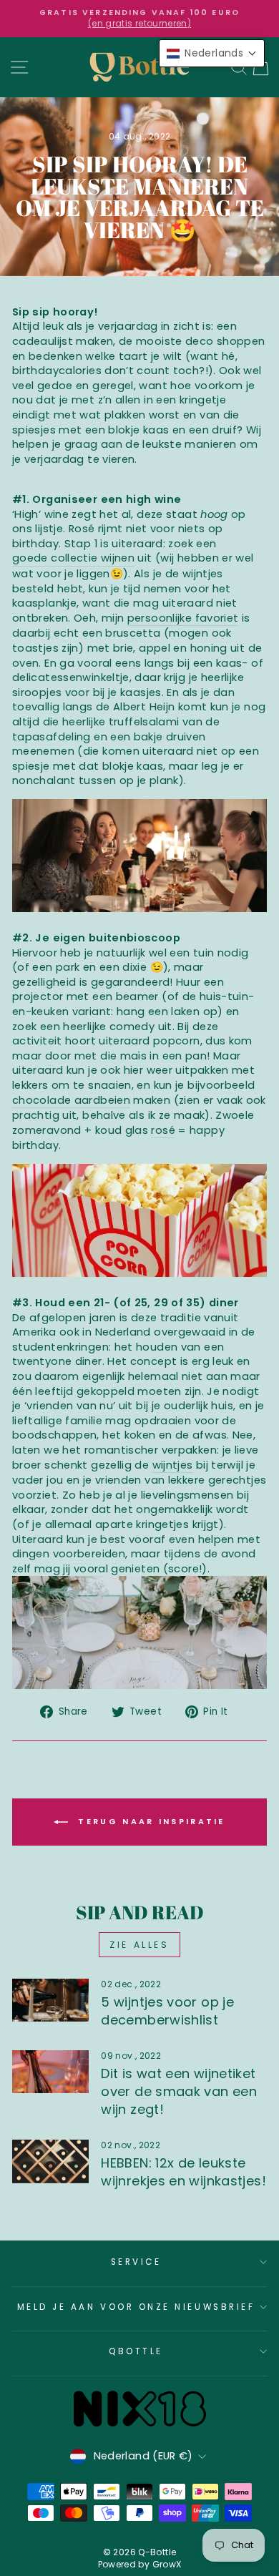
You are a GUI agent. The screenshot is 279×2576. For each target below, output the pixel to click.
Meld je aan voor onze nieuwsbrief (136, 2307)
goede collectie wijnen (73, 558)
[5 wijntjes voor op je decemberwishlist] (50, 2000)
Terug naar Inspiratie (150, 1821)
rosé (163, 1130)
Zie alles (139, 1945)
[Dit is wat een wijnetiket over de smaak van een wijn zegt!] (50, 2072)
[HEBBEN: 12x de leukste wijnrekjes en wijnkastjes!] (50, 2161)
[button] (212, 53)
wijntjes (173, 1465)
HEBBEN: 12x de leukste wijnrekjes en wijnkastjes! (183, 2172)
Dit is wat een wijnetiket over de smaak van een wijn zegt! (179, 2091)
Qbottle (136, 2351)
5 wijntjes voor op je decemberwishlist (167, 2011)
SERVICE (136, 2262)
